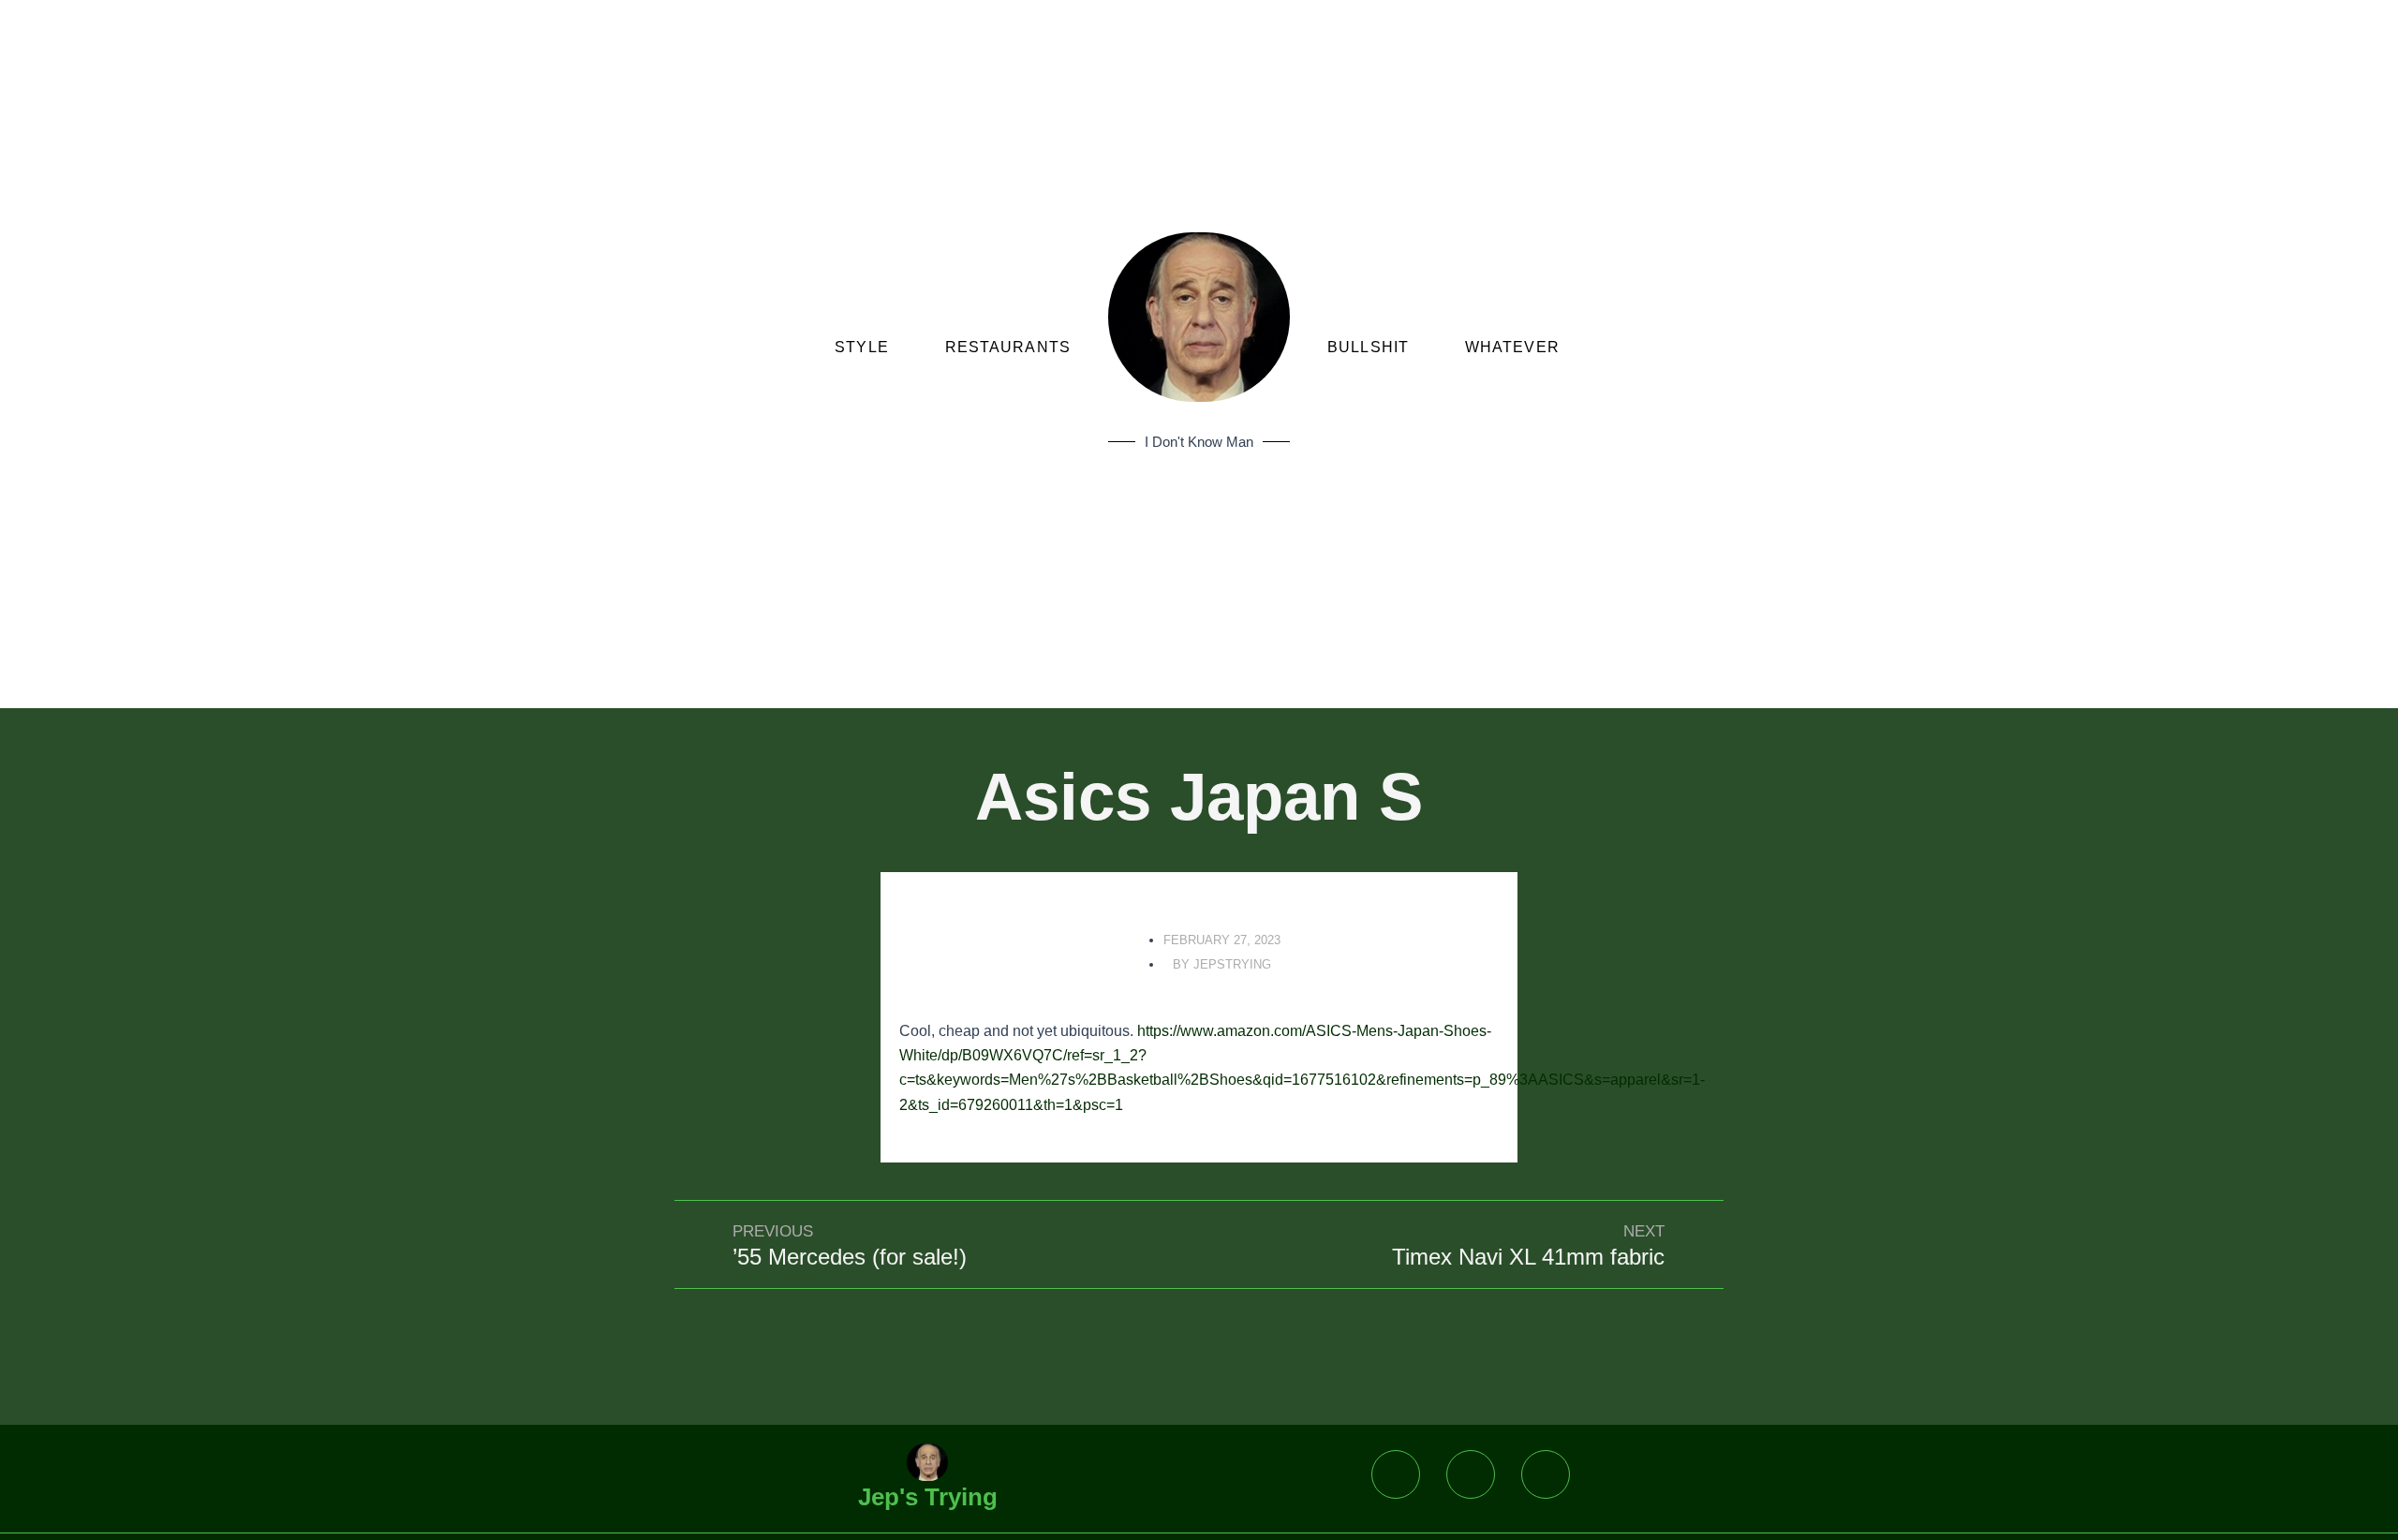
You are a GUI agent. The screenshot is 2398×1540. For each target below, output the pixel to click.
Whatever (1512, 347)
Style (862, 347)
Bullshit (1368, 347)
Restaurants (1008, 347)
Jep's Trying (928, 1497)
